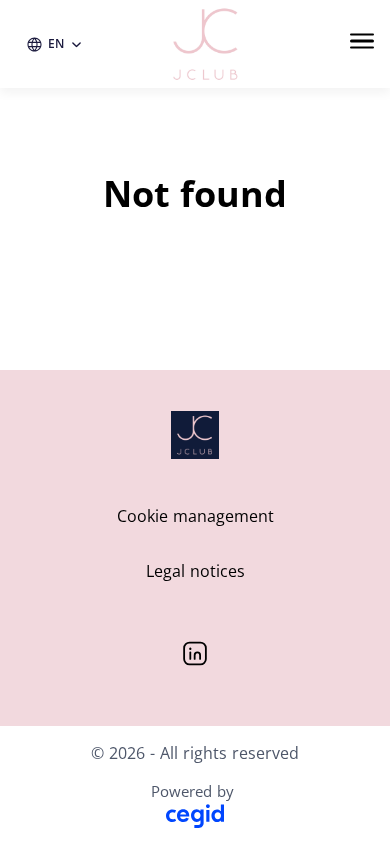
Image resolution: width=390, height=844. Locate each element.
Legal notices (195, 571)
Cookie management (195, 516)
